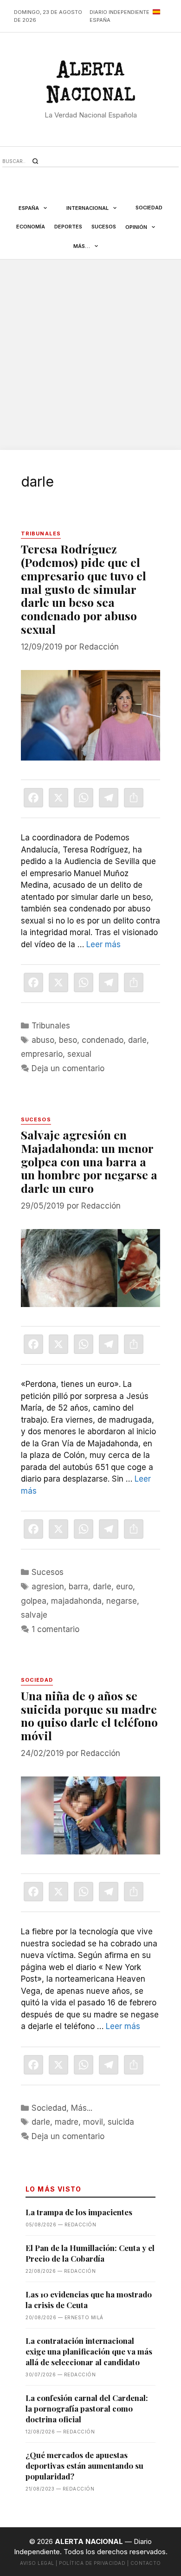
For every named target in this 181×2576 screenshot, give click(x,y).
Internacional (87, 208)
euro (124, 1587)
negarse (122, 1601)
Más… (82, 246)
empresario (42, 1054)
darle (137, 1040)
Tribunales (51, 1026)
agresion (48, 1587)
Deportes (68, 227)
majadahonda (76, 1601)
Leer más (103, 944)
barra (78, 1587)
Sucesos (104, 227)
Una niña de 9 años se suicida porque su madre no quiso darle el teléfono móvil (89, 1715)
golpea (34, 1601)
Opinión (136, 227)
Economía (31, 227)
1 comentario (55, 1629)
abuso (43, 1040)
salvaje (34, 1615)
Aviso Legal (37, 2563)
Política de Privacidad (92, 2563)
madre (67, 2122)
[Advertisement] (90, 355)
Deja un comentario (68, 1068)
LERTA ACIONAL (90, 85)
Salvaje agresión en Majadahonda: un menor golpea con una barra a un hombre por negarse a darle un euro (89, 1161)
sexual (79, 1054)
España (29, 208)
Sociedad (149, 208)
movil (93, 2122)
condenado (103, 1040)
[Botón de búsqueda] (35, 161)
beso (68, 1040)
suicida (121, 2122)
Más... (82, 2108)
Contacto (146, 2563)
